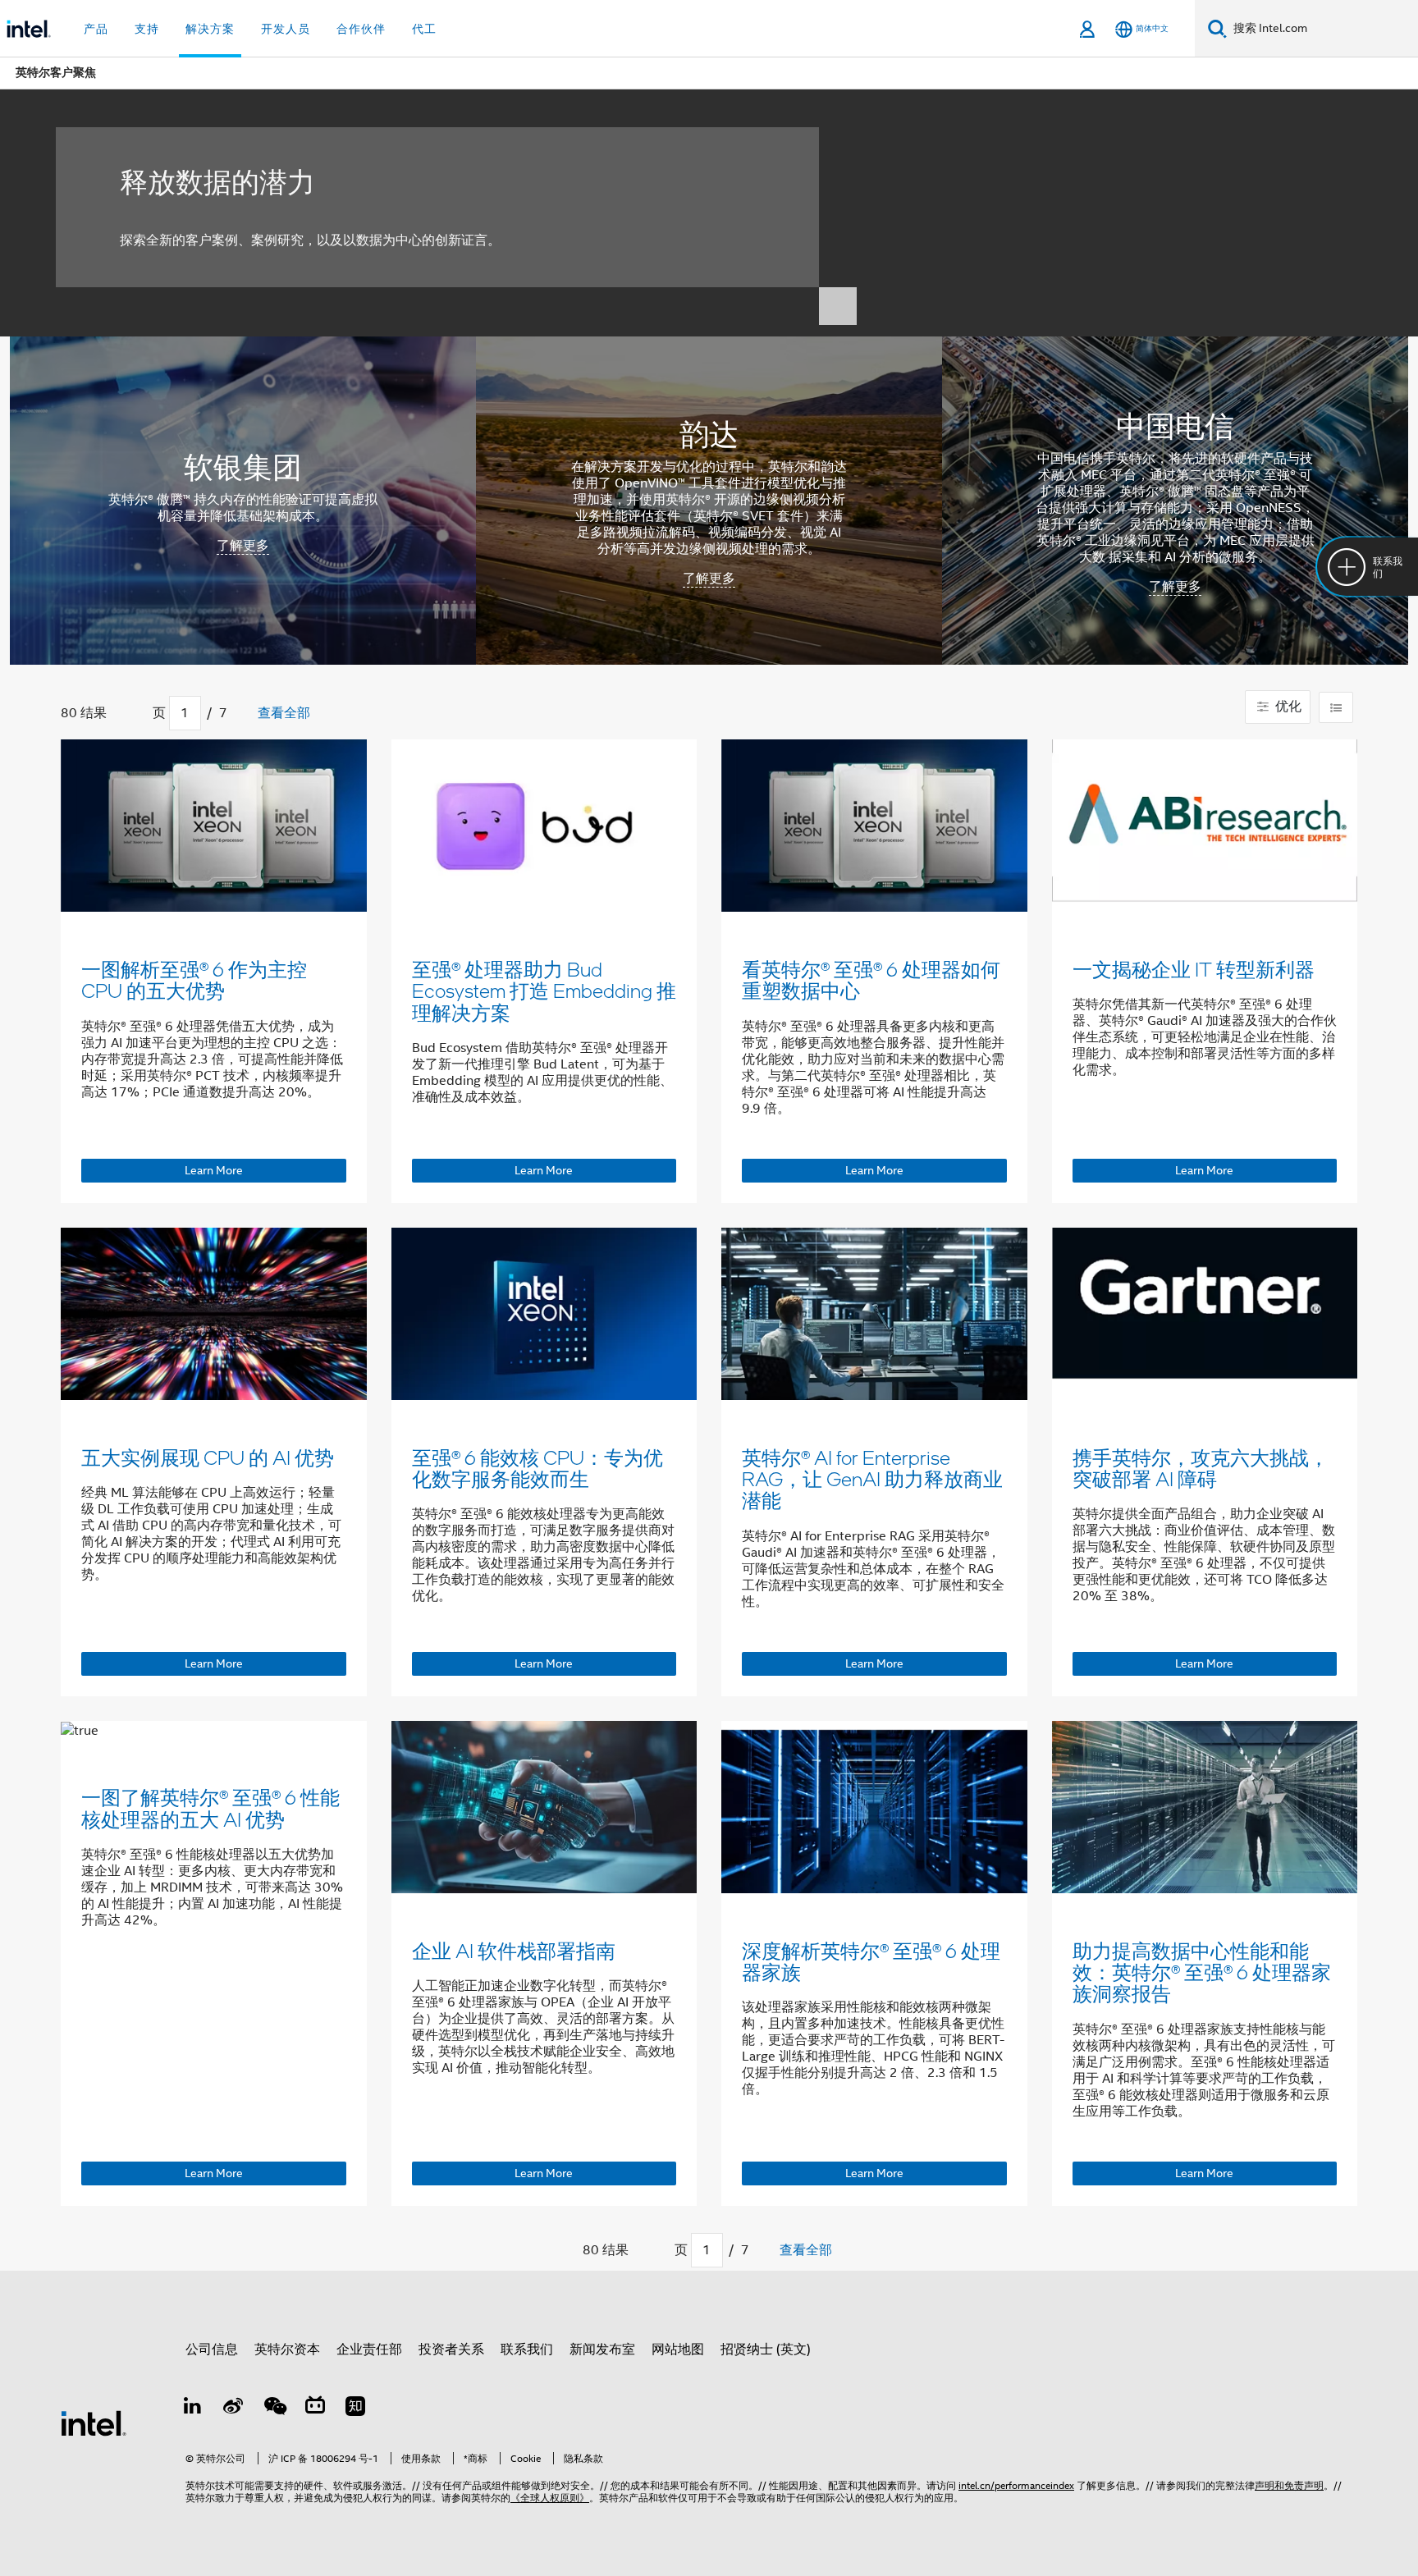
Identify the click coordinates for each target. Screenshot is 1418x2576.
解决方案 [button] (210, 29)
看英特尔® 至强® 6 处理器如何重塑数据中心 (871, 979)
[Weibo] (234, 2409)
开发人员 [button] (286, 29)
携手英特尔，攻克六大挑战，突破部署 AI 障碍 (1201, 1468)
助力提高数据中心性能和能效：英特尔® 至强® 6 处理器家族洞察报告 (1202, 1972)
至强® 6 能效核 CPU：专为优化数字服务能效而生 (537, 1468)
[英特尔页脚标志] (94, 2423)
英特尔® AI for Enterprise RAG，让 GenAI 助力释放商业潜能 (872, 1479)
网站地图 (678, 2350)
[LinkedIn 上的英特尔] (193, 2409)
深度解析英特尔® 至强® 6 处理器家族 (871, 1961)
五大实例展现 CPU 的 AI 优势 (208, 1457)
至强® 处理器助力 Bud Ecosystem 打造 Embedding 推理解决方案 (544, 991)
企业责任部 (369, 2350)
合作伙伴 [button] (361, 29)
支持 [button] (147, 29)
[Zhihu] (355, 2409)
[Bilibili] (315, 2409)
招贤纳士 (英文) (766, 2350)
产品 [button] (96, 29)
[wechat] (274, 2409)
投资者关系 (451, 2350)
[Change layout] (1336, 707)
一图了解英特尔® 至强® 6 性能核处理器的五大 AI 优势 (210, 1807)
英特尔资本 (287, 2350)
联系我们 (527, 2350)
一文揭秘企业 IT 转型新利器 (1194, 969)
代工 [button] (424, 29)
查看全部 (284, 713)
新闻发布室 (602, 2350)
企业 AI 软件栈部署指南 (514, 1950)
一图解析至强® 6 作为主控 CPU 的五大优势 (194, 979)
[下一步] (243, 714)
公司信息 (212, 2350)
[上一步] (137, 714)
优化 (1287, 707)
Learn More (214, 1170)
